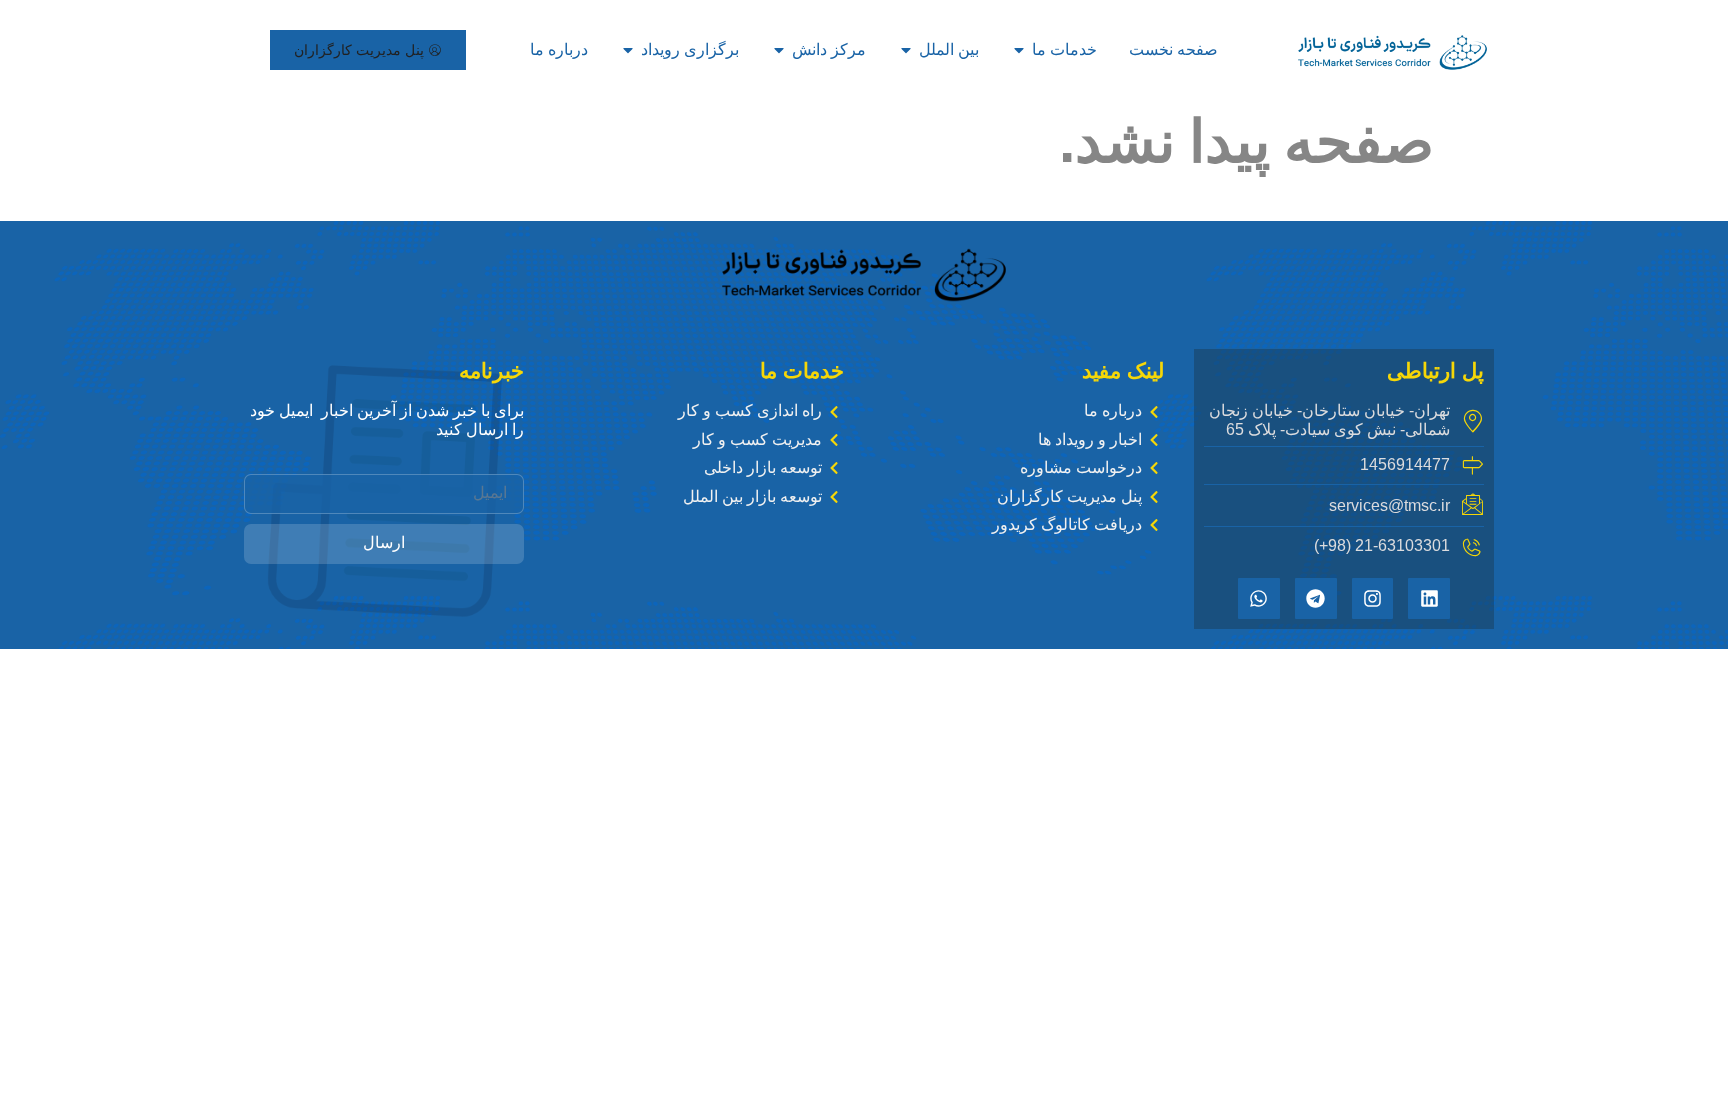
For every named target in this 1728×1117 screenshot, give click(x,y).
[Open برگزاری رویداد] (628, 50)
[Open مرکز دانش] (779, 50)
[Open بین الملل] (906, 50)
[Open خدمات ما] (1019, 50)
